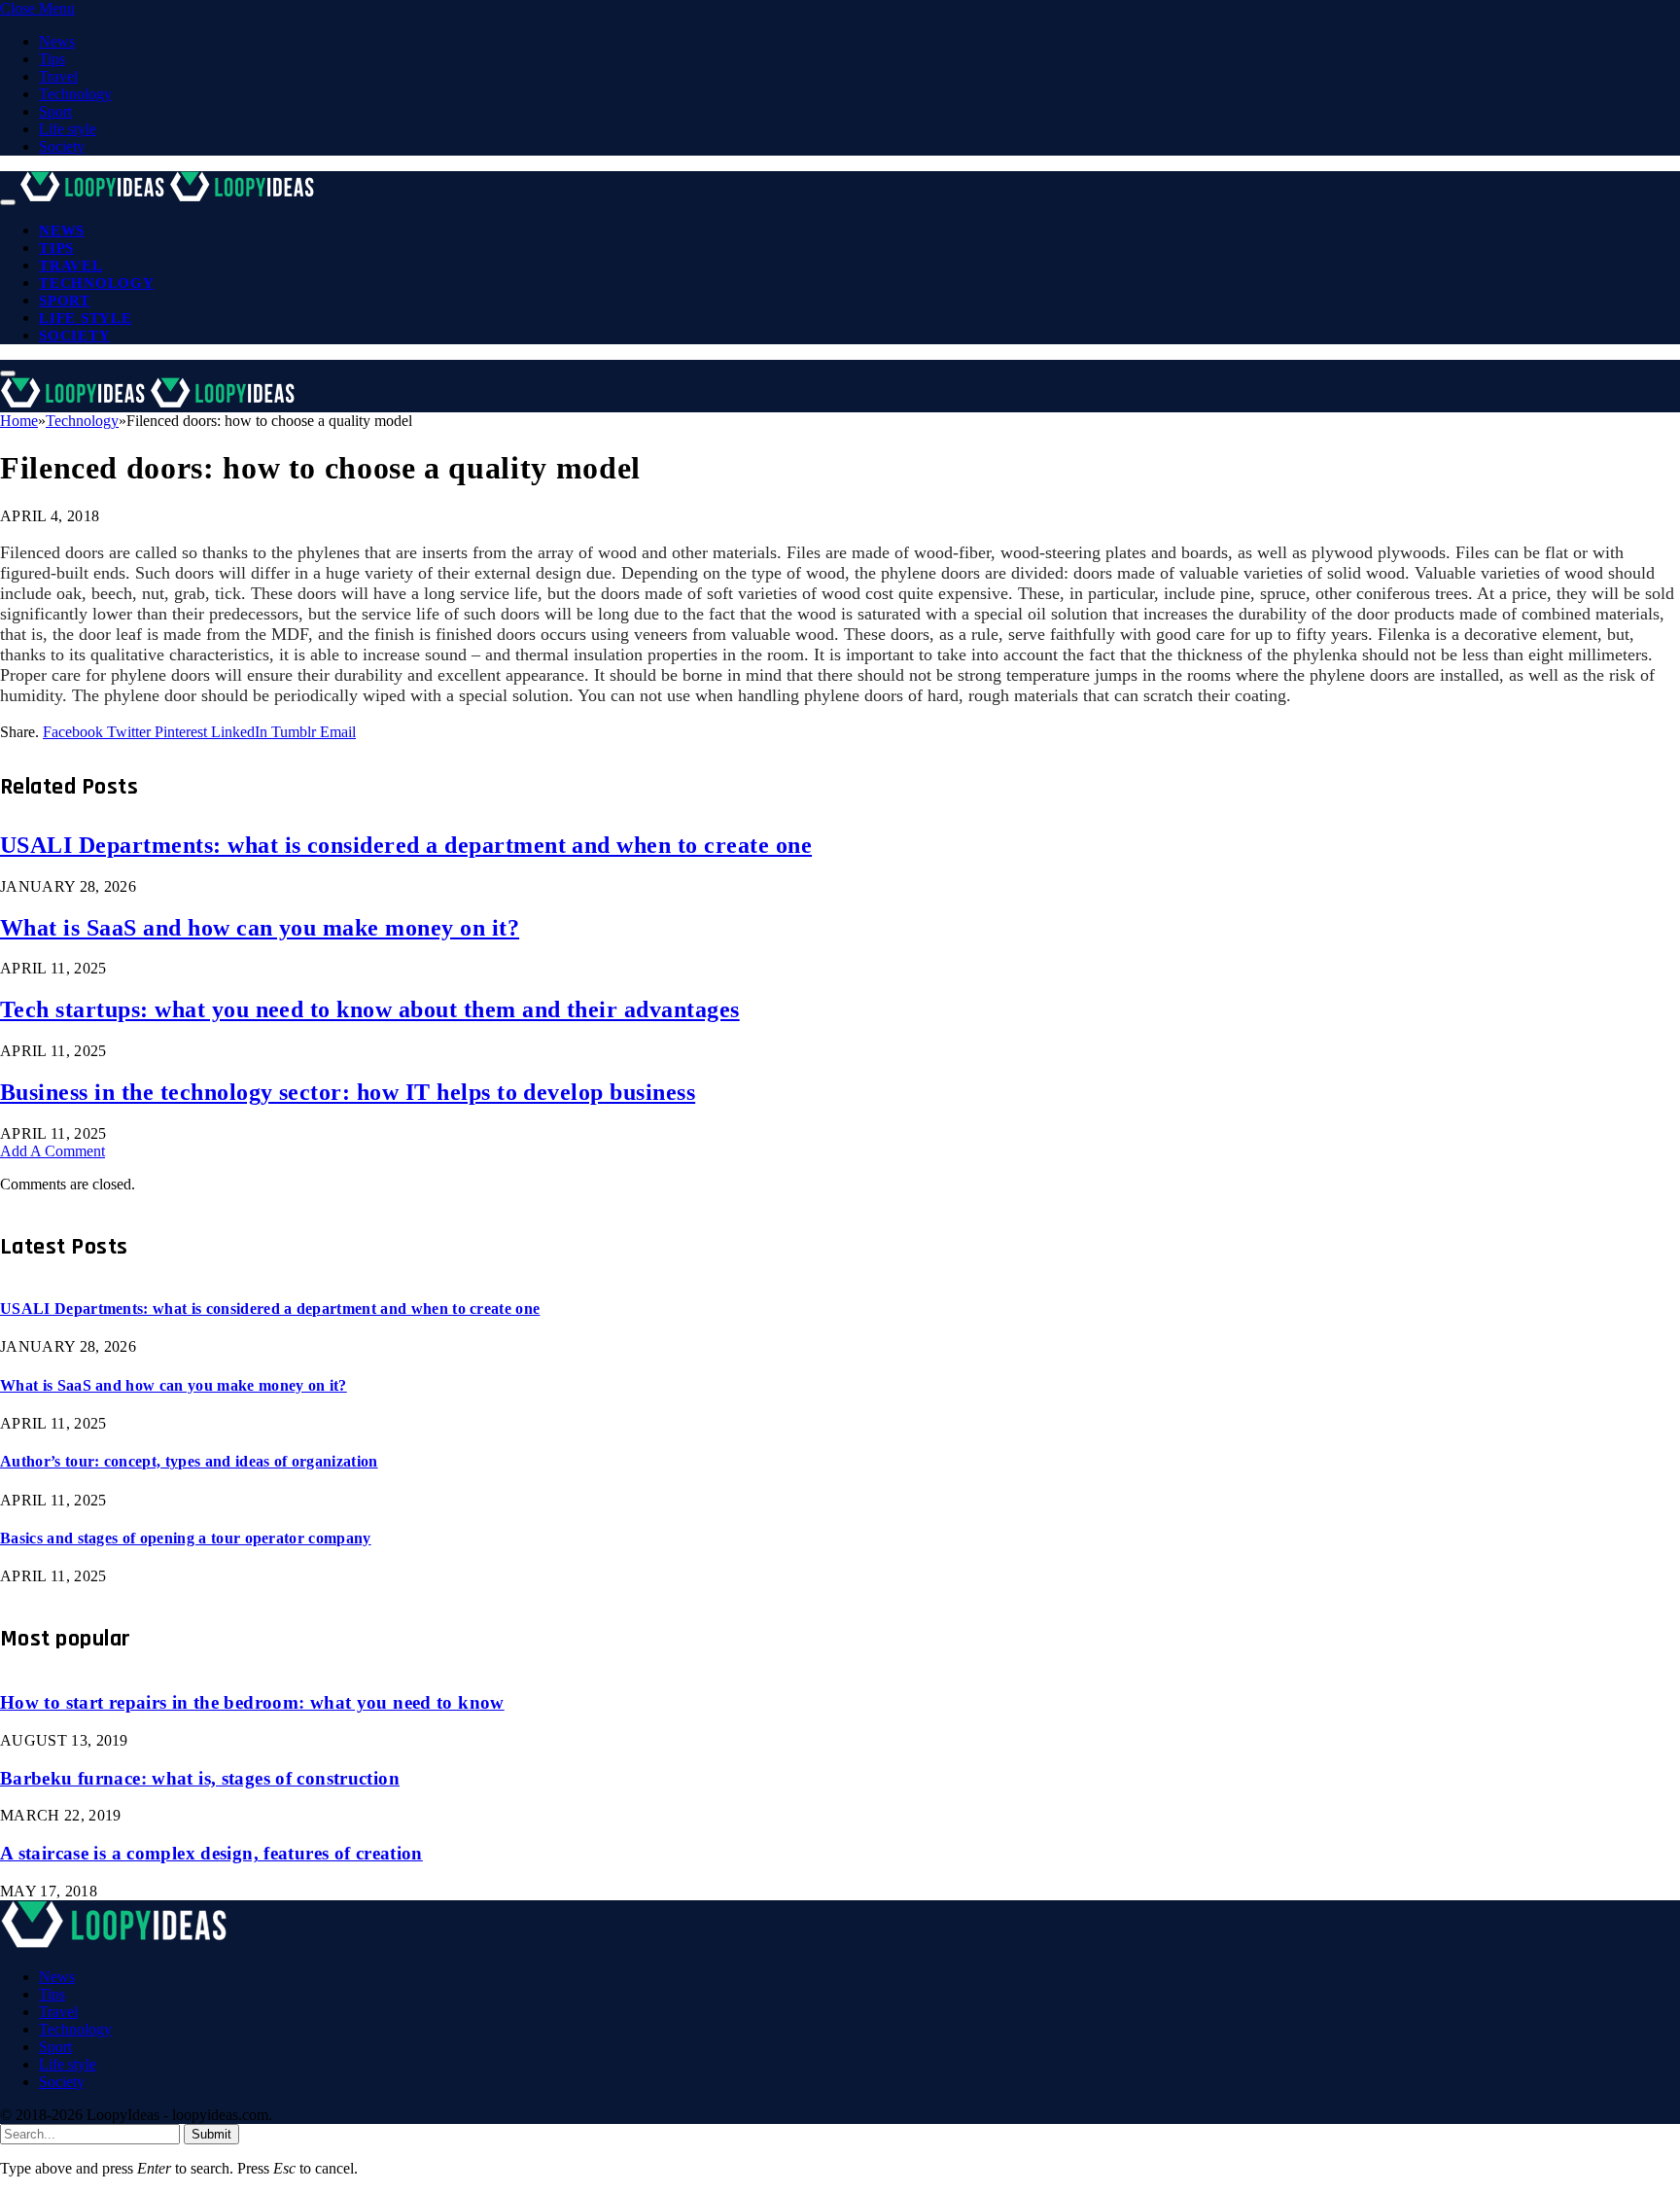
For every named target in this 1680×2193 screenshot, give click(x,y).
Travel (58, 76)
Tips (52, 59)
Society (62, 146)
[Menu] (8, 202)
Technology (75, 94)
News (57, 41)
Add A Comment (52, 1151)
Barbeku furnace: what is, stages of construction (200, 1778)
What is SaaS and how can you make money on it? (260, 928)
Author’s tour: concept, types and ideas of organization (189, 1461)
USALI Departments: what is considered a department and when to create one (406, 845)
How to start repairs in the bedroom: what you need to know (252, 1702)
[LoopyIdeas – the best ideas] (169, 197)
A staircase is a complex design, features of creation (211, 1853)
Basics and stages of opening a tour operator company (186, 1538)
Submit (211, 2134)
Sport (55, 111)
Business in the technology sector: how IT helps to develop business (348, 1092)
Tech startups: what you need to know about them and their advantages (370, 1009)
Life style (68, 129)
